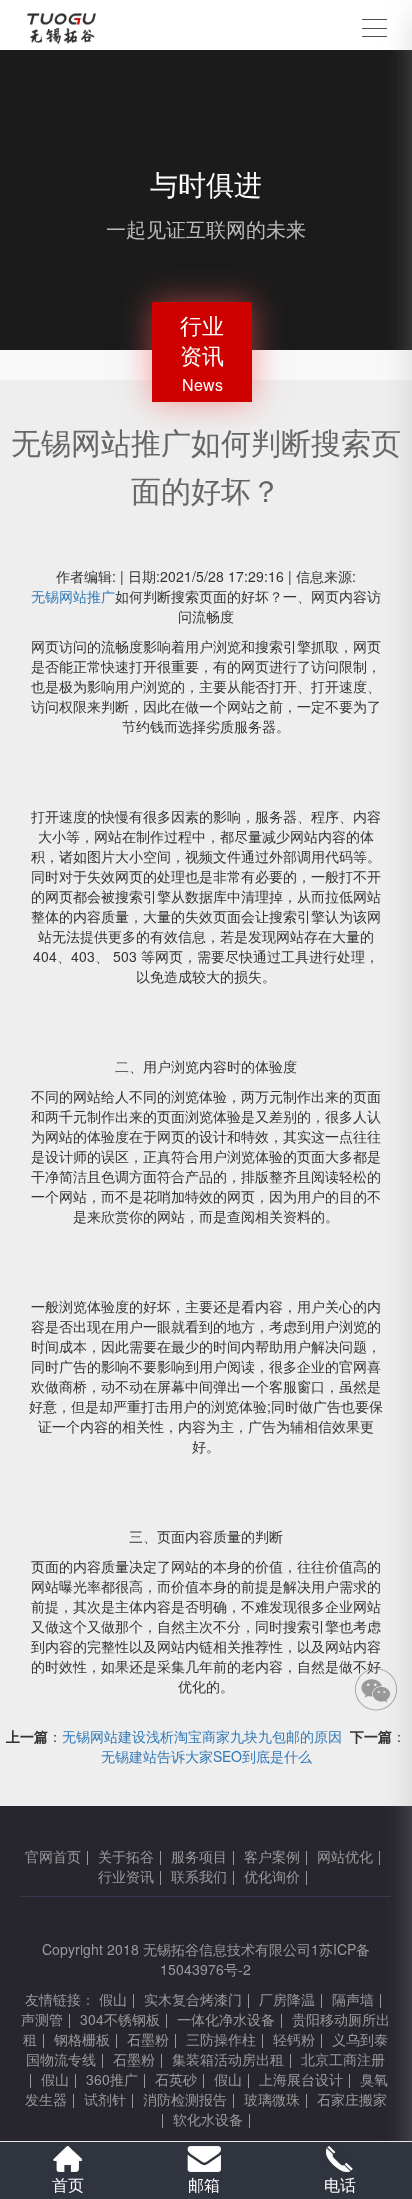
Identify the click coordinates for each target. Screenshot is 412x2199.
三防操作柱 (221, 2039)
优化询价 (272, 1876)
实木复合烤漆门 (193, 1999)
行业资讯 (126, 1876)
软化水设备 (208, 2119)
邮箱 (204, 2184)
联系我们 (199, 1876)
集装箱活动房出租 (228, 2059)
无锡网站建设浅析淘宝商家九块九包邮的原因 (202, 1736)
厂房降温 (287, 1999)
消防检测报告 (185, 2099)
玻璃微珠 (272, 2099)
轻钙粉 (294, 2039)
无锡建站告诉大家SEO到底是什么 (206, 1756)
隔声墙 (353, 1999)
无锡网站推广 (73, 596)
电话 (340, 2184)
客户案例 (272, 1856)
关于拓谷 (126, 1856)
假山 (113, 1999)
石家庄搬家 (352, 2099)
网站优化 (345, 1856)
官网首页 (53, 1856)
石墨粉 (148, 2039)
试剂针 (105, 2099)
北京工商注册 (343, 2059)
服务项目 (199, 1856)
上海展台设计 (301, 2079)
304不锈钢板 (120, 2019)
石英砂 (176, 2079)
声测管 (42, 2019)
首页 (68, 2184)
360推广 (112, 2079)
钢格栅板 (82, 2039)
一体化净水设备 (226, 2019)
